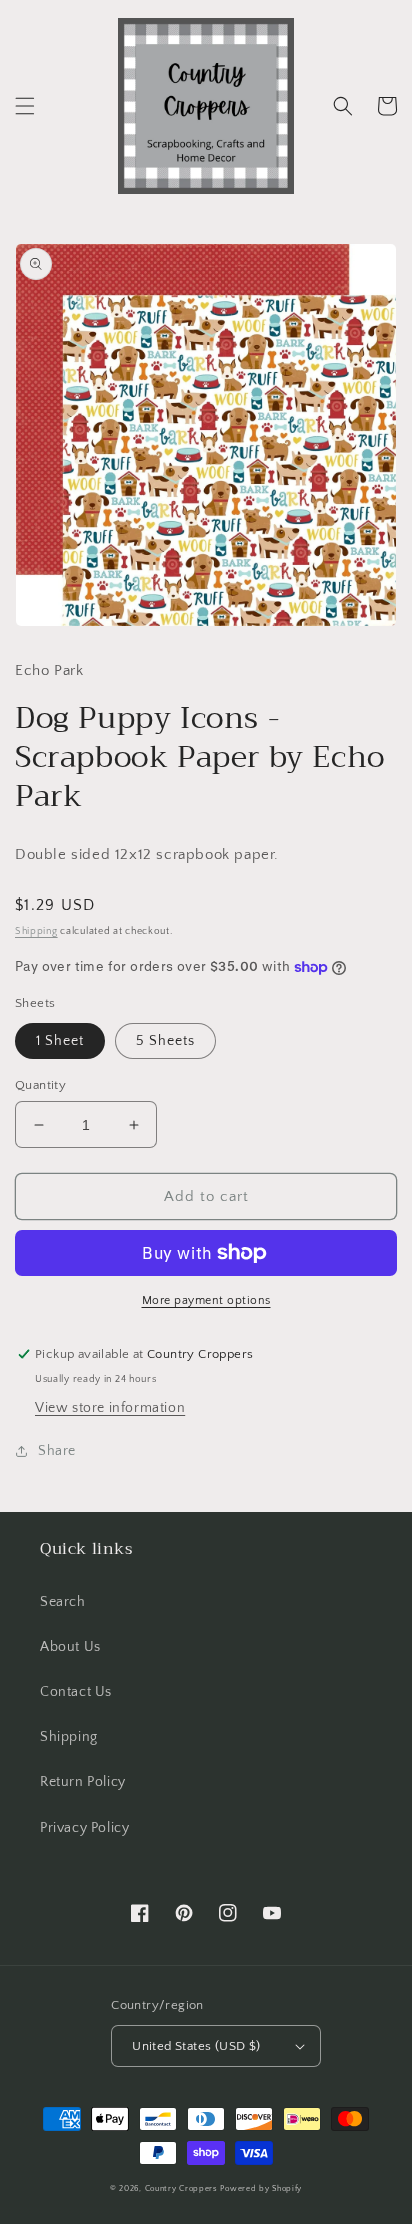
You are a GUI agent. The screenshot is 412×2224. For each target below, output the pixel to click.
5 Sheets (165, 1041)
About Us (70, 1647)
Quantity (40, 1085)
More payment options (206, 1300)
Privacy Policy (84, 1828)
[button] (25, 106)
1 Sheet (60, 1041)
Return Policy (83, 1782)
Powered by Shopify (261, 2188)
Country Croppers (181, 2188)
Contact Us (76, 1692)
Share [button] (57, 1451)
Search (63, 1602)
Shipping (36, 931)
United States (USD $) (196, 2046)
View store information (110, 1408)
